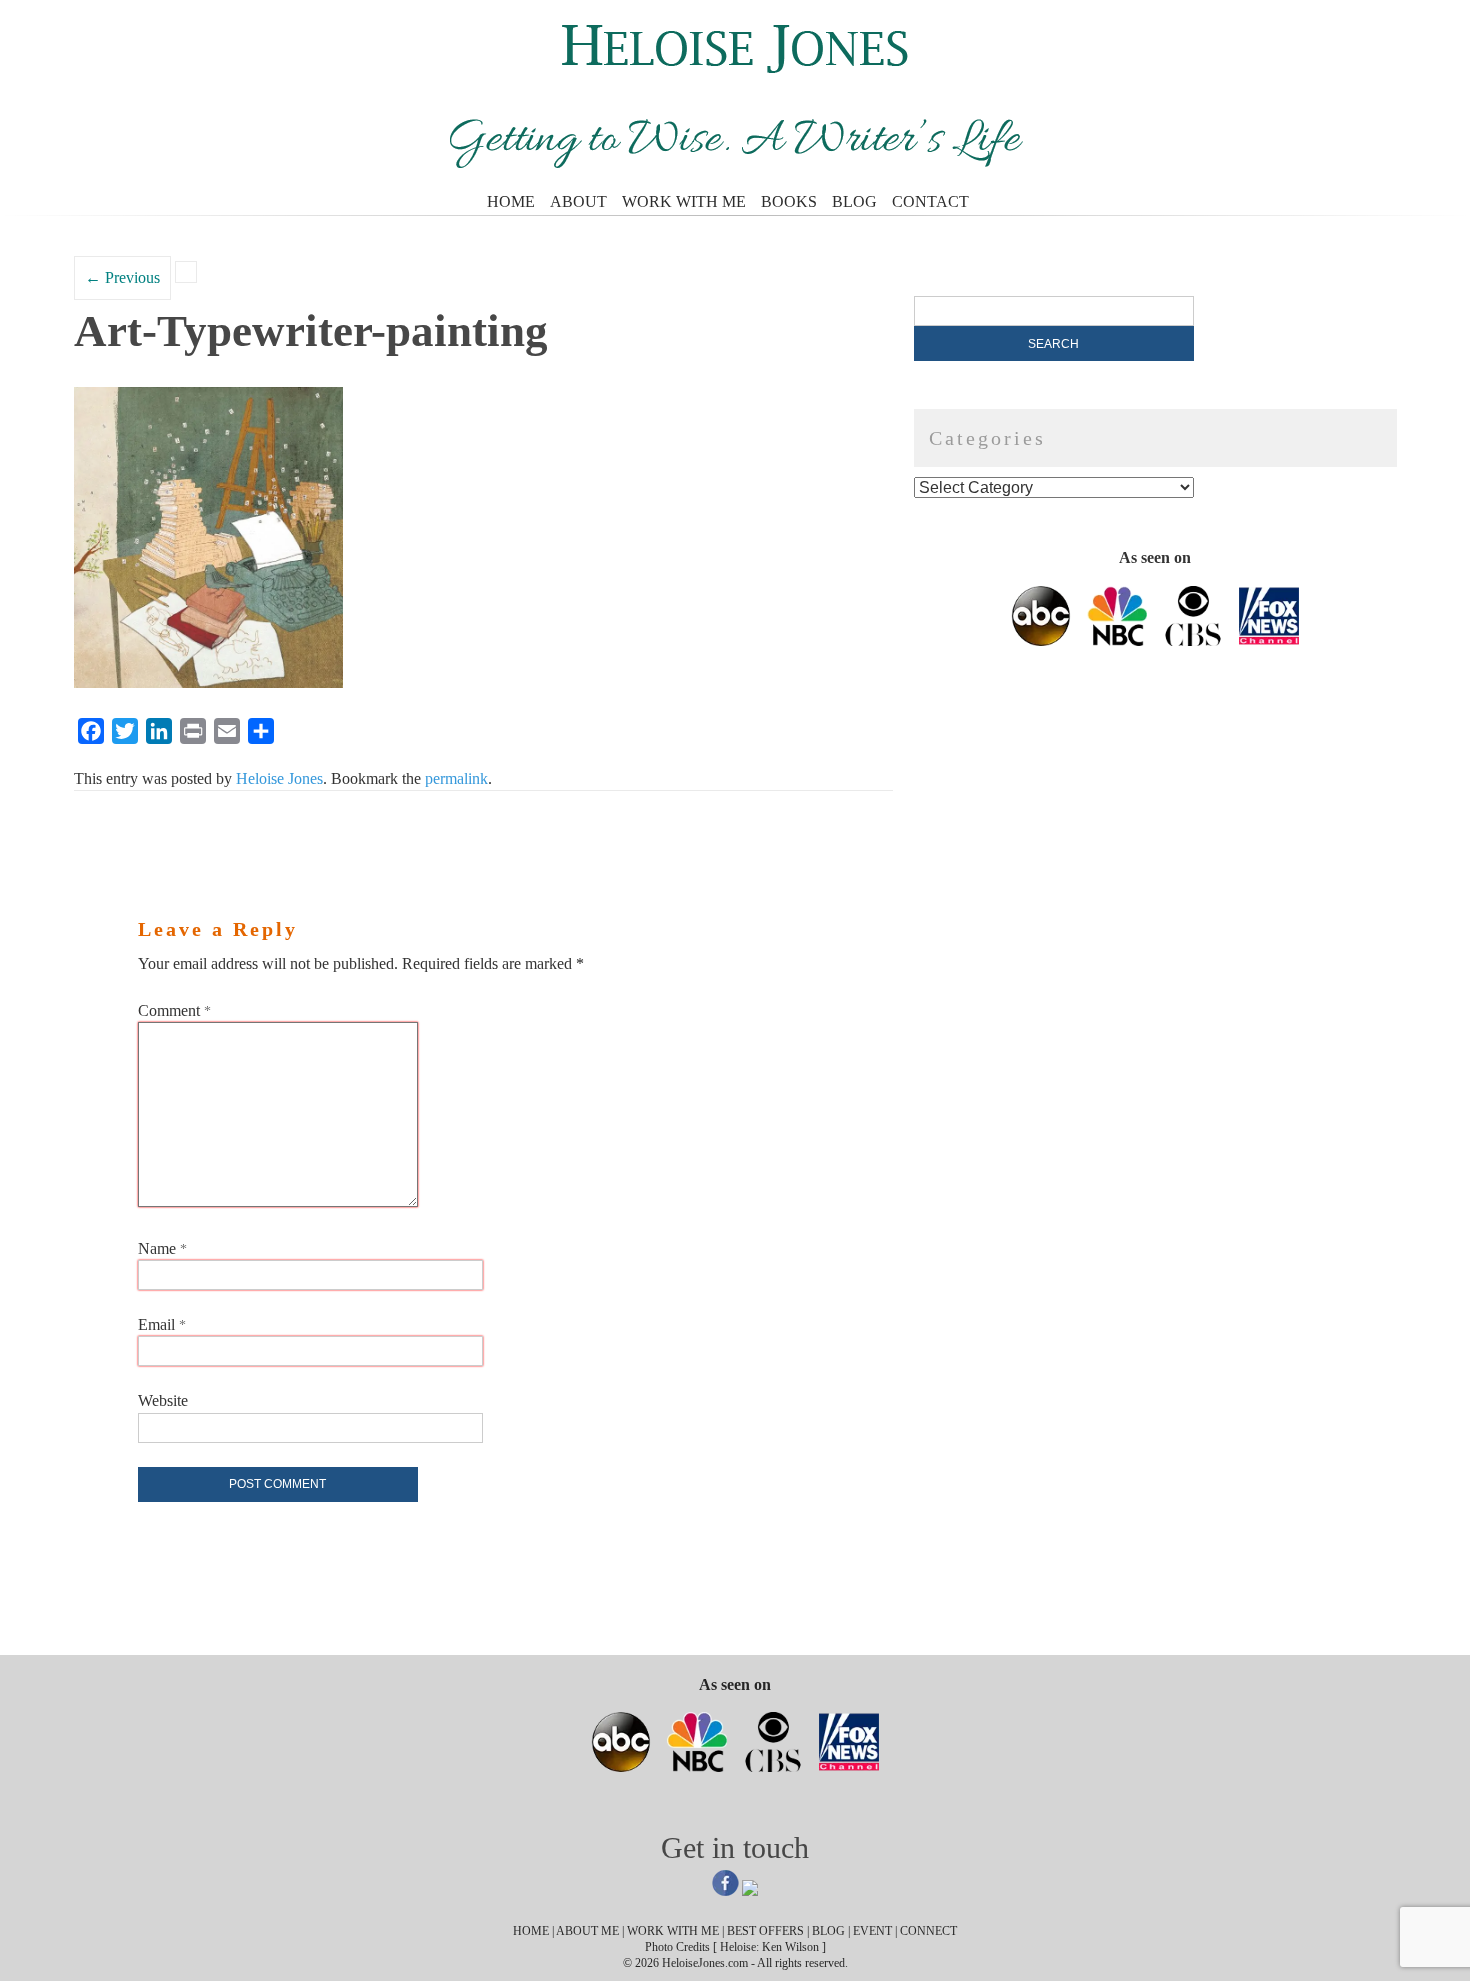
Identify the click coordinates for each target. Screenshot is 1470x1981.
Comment (174, 1010)
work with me (673, 1931)
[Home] (735, 67)
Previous (122, 277)
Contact (930, 201)
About (578, 201)
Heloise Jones (279, 778)
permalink (456, 778)
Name (162, 1248)
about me (587, 1931)
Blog (854, 201)
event (872, 1931)
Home (511, 201)
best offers (765, 1931)
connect (928, 1931)
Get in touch (735, 1847)
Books (789, 201)
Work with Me (684, 201)
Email (162, 1324)
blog (828, 1931)
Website (163, 1400)
